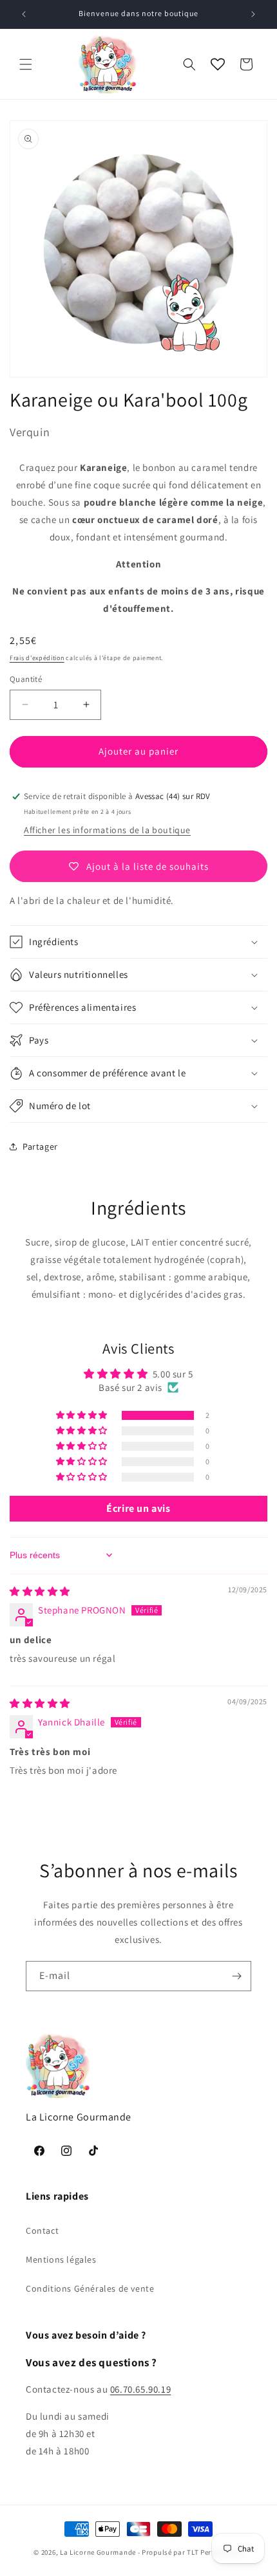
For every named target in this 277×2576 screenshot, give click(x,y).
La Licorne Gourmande (98, 2552)
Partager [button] (40, 1146)
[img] (40, 1591)
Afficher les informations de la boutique (107, 830)
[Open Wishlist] (218, 64)
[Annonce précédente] (24, 14)
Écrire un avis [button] (138, 1508)
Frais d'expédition (37, 658)
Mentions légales (61, 2259)
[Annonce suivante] (253, 14)
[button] (26, 64)
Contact (42, 2231)
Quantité (26, 679)
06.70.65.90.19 (140, 2389)
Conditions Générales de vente (90, 2288)
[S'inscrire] (236, 1976)
